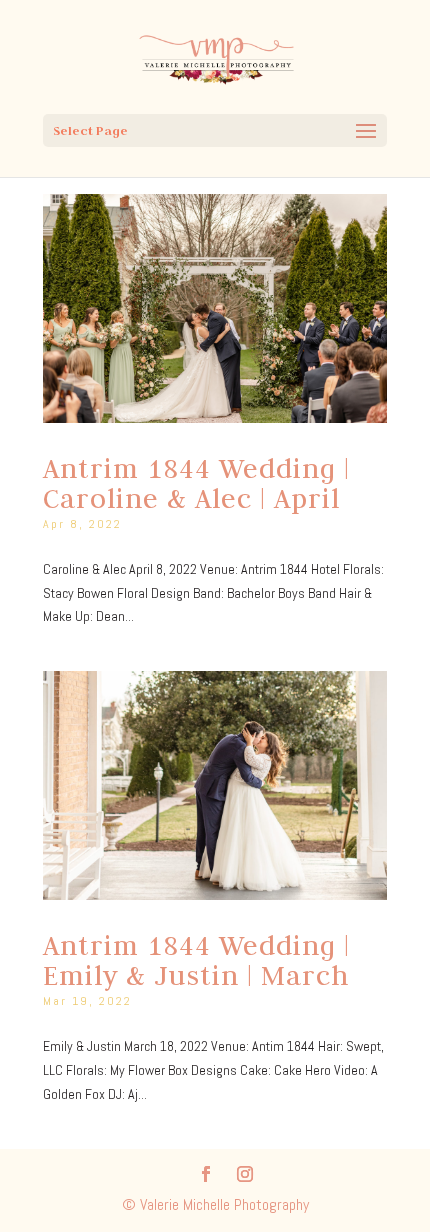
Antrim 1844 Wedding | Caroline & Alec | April (196, 483)
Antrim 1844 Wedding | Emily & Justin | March (196, 960)
